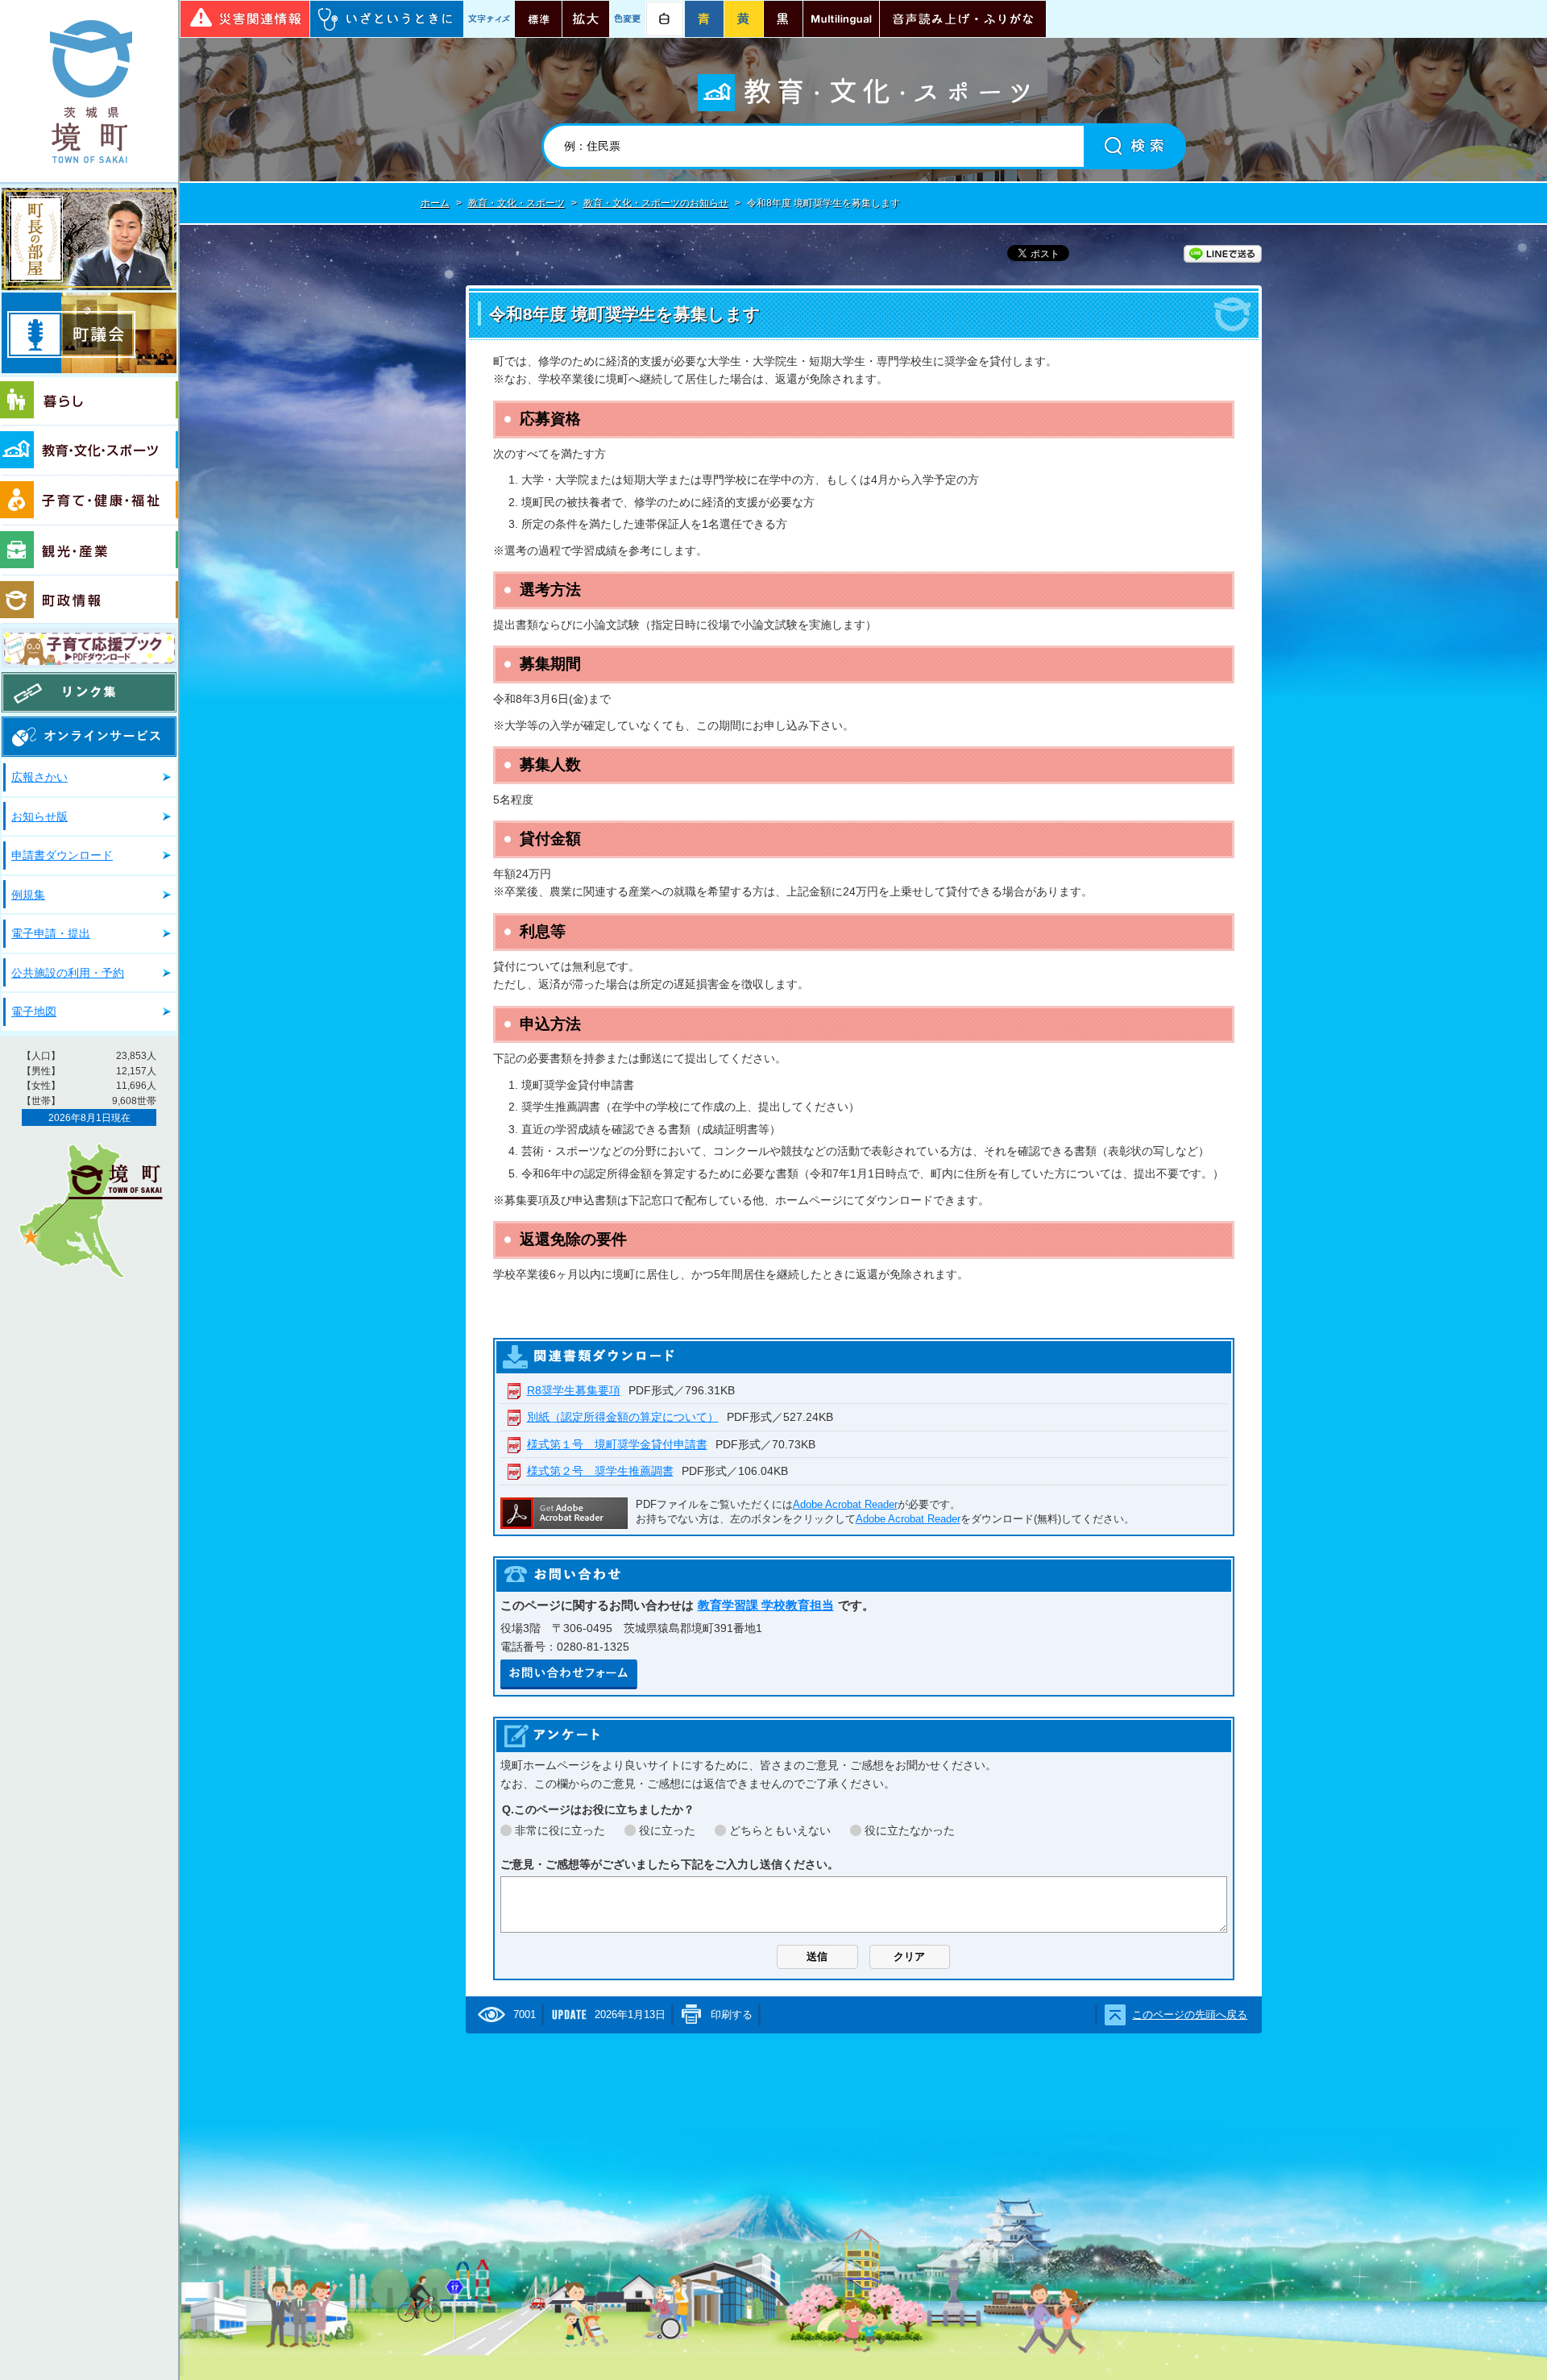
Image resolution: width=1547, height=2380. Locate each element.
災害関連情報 (245, 19)
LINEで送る (1223, 254)
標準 (538, 19)
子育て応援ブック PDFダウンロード (89, 648)
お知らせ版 (39, 816)
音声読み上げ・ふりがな (963, 19)
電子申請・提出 (51, 933)
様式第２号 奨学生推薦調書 (600, 1471)
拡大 (586, 19)
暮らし (89, 401)
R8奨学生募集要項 (574, 1390)
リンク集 (89, 692)
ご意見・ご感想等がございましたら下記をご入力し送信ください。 (670, 1864)
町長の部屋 (89, 239)
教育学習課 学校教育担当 (766, 1605)
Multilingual (841, 19)
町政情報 (89, 600)
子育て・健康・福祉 (89, 501)
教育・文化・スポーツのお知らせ (656, 203)
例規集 (28, 895)
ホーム (435, 203)
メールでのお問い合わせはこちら (569, 1674)
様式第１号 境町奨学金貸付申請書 (617, 1444)
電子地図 (34, 1011)
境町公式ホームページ (89, 91)
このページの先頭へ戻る (1190, 2014)
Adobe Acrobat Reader (845, 1504)
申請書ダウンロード (62, 855)
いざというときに (387, 19)
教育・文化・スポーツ (89, 451)
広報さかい (39, 777)
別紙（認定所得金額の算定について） (623, 1417)
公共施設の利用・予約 (68, 973)
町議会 (89, 333)
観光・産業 (89, 550)
